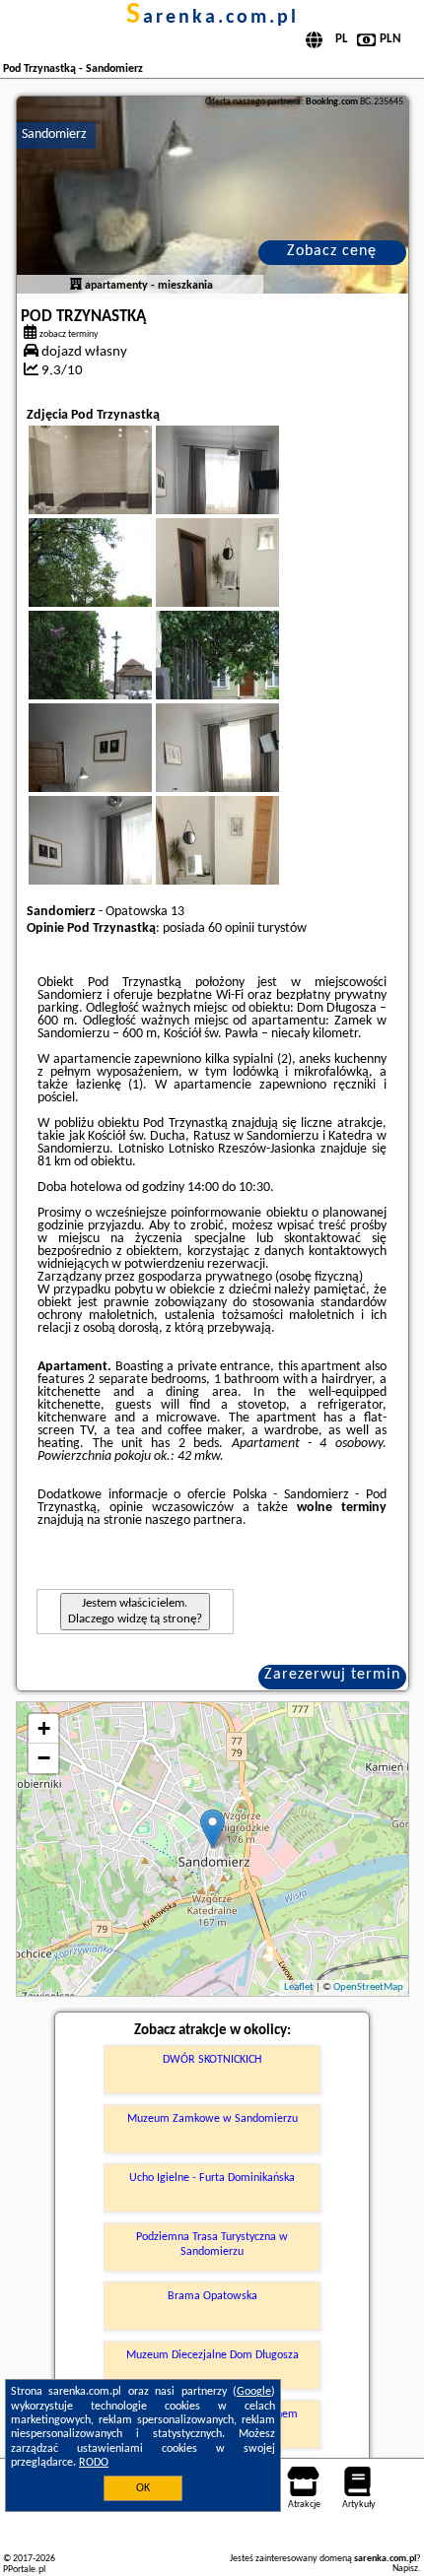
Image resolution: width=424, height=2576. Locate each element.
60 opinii (231, 928)
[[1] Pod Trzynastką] (212, 195)
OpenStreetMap (368, 1987)
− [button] (44, 1758)
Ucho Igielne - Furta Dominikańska (212, 2178)
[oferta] (76, 286)
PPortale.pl (24, 2570)
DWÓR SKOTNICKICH (212, 2060)
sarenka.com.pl (212, 18)
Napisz (405, 2569)
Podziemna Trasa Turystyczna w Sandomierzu (212, 2244)
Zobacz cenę (332, 251)
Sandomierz (54, 134)
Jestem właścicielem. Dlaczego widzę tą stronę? (135, 1611)
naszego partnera (194, 1520)
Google (254, 2392)
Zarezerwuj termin (332, 1675)
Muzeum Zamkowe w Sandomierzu (212, 2119)
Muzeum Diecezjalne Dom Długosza (212, 2355)
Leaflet (299, 1987)
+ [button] (44, 1728)
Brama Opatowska (212, 2296)
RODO (94, 2463)
